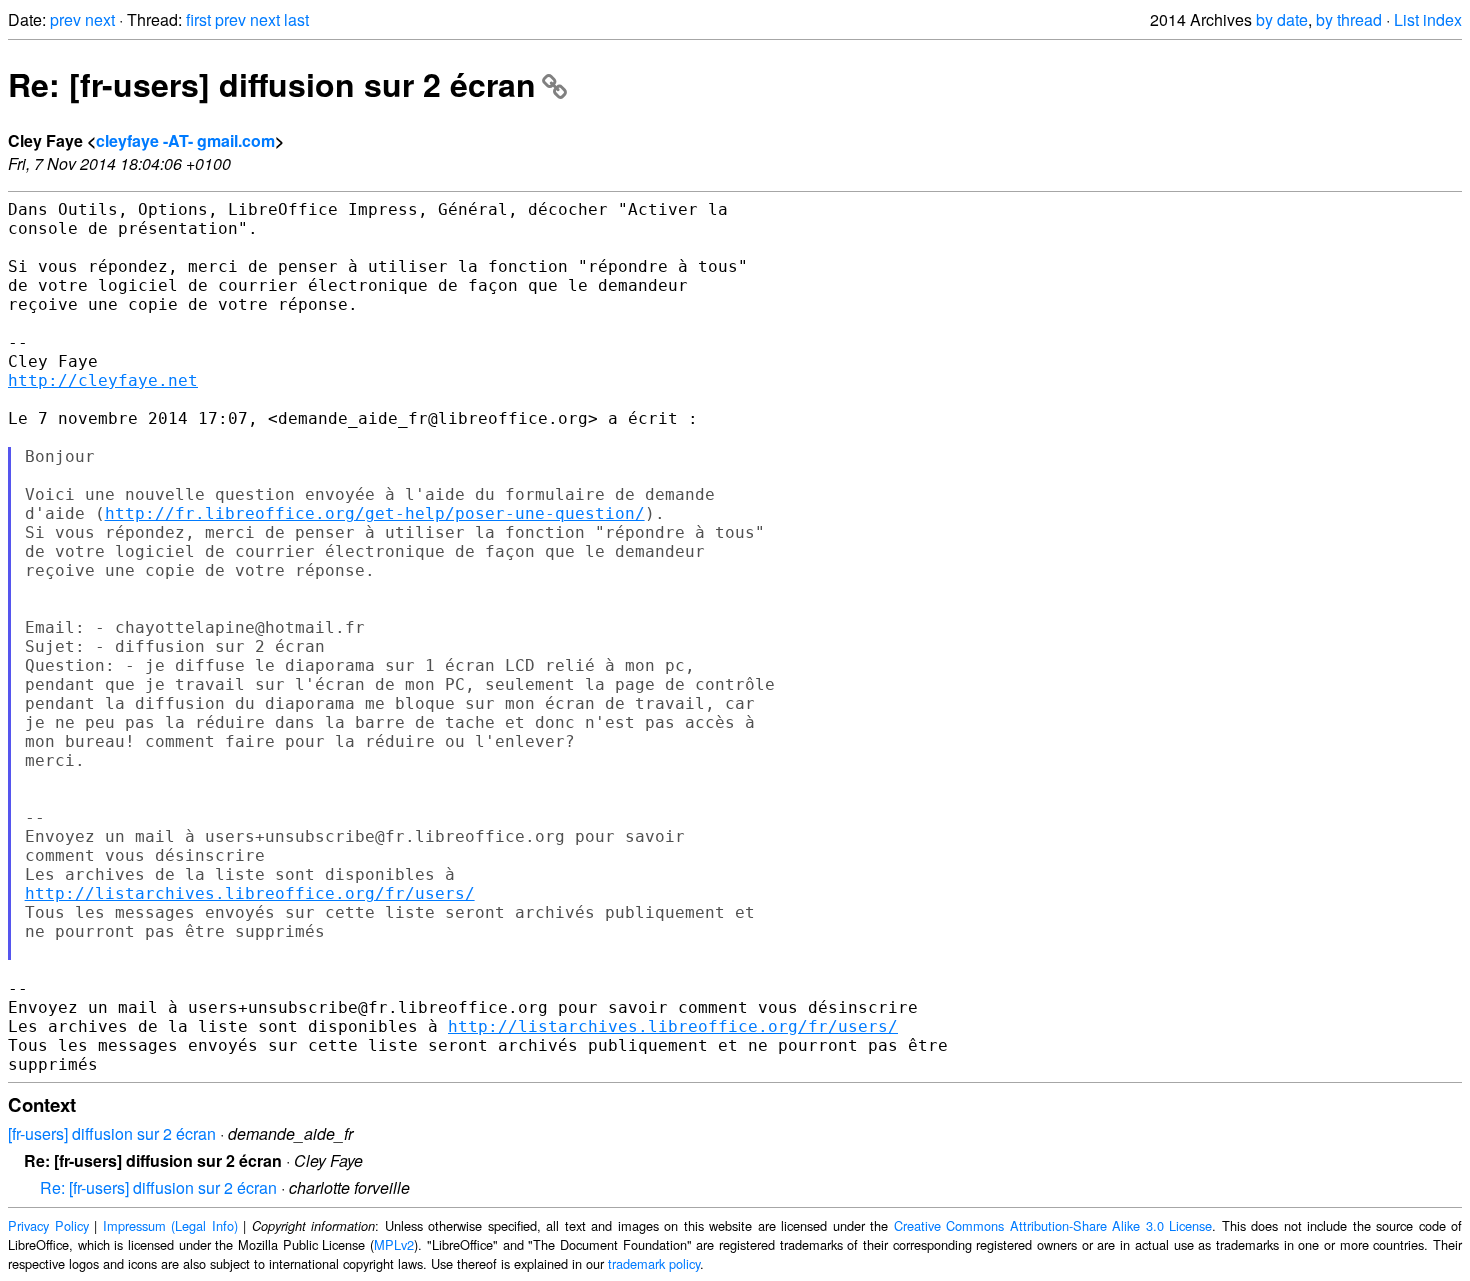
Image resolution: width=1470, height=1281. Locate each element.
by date (1282, 19)
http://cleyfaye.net (103, 380)
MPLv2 (394, 1244)
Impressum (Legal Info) (170, 1225)
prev (65, 19)
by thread (1349, 19)
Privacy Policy (48, 1225)
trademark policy (654, 1263)
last (296, 19)
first (198, 19)
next (100, 19)
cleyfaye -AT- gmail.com (185, 140)
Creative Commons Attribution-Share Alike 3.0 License (1053, 1225)
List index (1428, 19)
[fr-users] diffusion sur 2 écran (112, 1133)
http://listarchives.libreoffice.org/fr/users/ (250, 893)
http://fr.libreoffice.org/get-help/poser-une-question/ (375, 513)
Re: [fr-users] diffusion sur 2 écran (272, 84)
